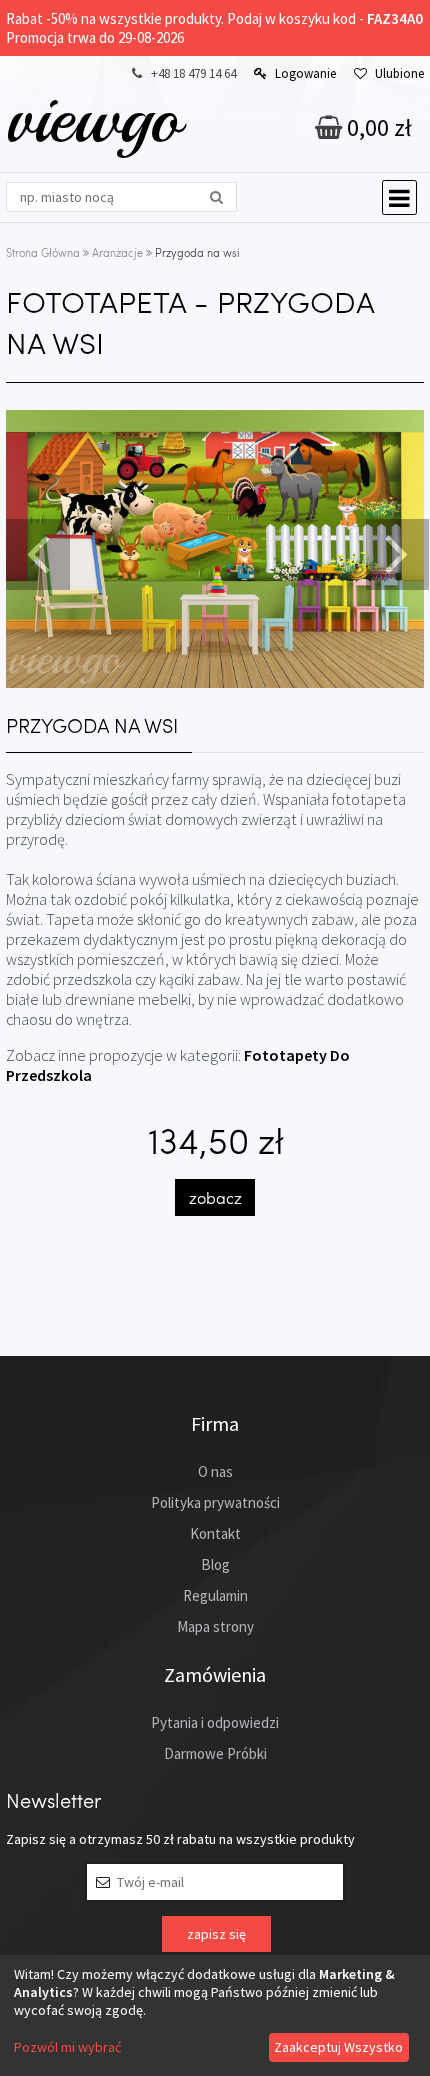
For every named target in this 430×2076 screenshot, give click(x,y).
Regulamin (215, 1595)
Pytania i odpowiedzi (215, 1722)
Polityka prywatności (215, 1502)
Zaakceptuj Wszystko (338, 2047)
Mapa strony (215, 1626)
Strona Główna (43, 252)
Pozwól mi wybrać (67, 2047)
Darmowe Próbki (215, 1753)
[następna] (395, 552)
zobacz (215, 1197)
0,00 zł (377, 127)
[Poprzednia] (35, 552)
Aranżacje (117, 252)
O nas (215, 1471)
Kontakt (215, 1533)
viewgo (93, 118)
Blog (215, 1564)
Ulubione (399, 73)
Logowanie (305, 73)
